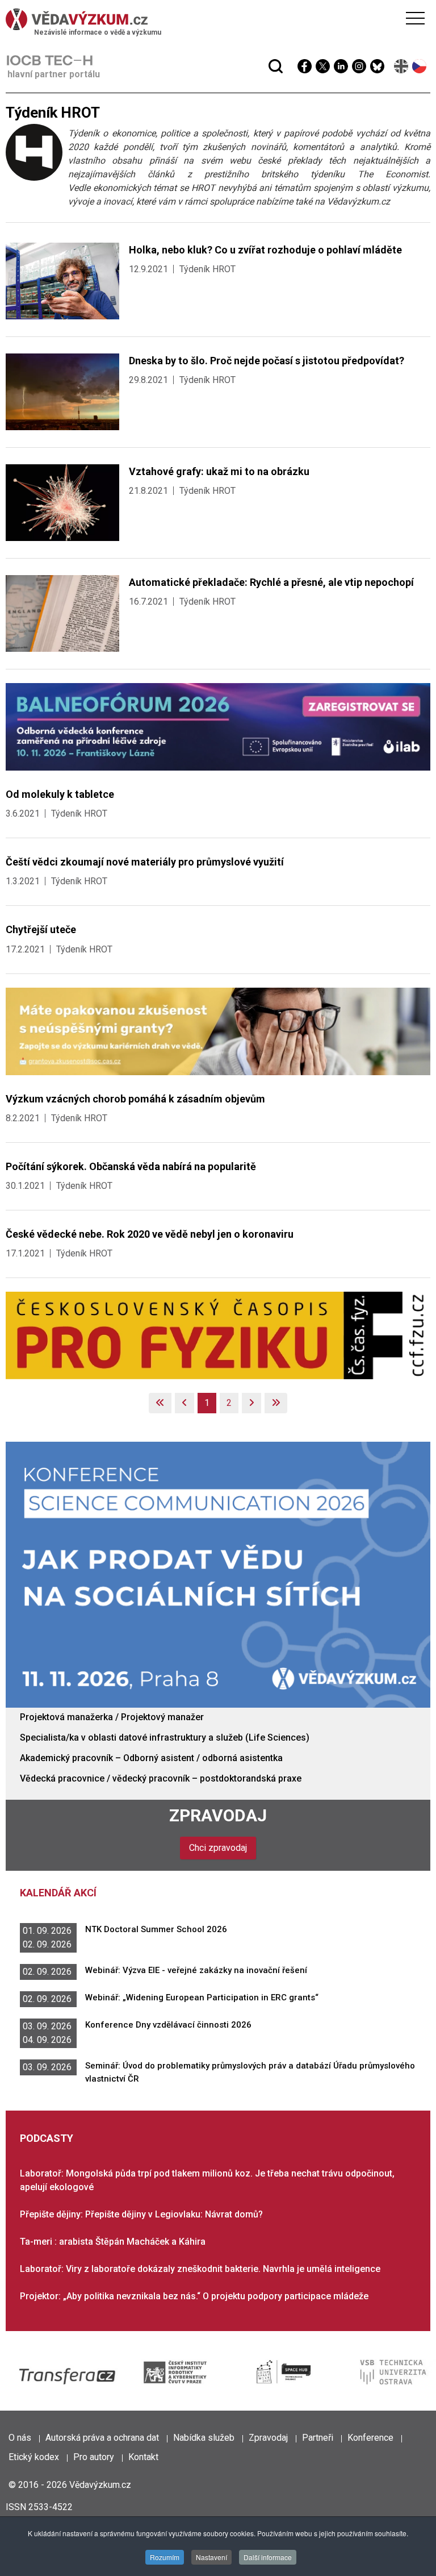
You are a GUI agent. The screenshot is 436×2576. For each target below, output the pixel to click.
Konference (370, 2438)
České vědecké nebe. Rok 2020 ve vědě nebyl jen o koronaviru (150, 1234)
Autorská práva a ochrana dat (102, 2438)
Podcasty (47, 2138)
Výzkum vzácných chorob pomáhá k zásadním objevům (135, 1099)
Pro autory (94, 2457)
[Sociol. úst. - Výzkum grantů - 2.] (218, 1031)
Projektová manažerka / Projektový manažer (112, 1717)
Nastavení (211, 2557)
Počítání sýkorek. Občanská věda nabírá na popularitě (131, 1166)
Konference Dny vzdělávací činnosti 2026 (168, 2025)
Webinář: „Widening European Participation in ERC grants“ (202, 1997)
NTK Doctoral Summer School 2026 (156, 1929)
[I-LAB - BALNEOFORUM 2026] (218, 726)
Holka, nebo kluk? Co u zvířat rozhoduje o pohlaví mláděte (265, 250)
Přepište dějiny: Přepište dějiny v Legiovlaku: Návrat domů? (141, 2214)
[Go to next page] (251, 1403)
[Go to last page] (276, 1403)
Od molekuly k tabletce (60, 794)
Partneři (318, 2438)
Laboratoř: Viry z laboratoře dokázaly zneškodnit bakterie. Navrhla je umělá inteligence (200, 2269)
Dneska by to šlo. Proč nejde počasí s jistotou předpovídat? (267, 361)
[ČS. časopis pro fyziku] (218, 1335)
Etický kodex (34, 2457)
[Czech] (420, 66)
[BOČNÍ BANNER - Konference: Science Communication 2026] (218, 1574)
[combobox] (196, 39)
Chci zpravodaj (218, 1848)
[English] (402, 66)
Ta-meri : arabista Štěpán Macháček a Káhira (113, 2242)
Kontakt (143, 2457)
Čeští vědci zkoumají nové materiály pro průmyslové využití (145, 862)
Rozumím (165, 2557)
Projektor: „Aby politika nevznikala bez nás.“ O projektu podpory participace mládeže (194, 2296)
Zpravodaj (218, 1815)
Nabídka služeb (204, 2438)
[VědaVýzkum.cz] (215, 19)
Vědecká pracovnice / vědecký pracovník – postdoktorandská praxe (161, 1778)
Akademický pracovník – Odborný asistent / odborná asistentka (151, 1758)
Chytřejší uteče (41, 929)
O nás (20, 2438)
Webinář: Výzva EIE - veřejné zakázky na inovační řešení (196, 1970)
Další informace (268, 2557)
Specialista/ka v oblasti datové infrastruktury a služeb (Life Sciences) (165, 1738)
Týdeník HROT (207, 269)
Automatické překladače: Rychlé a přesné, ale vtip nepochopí (271, 582)
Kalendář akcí (58, 1893)
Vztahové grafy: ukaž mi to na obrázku (219, 471)
